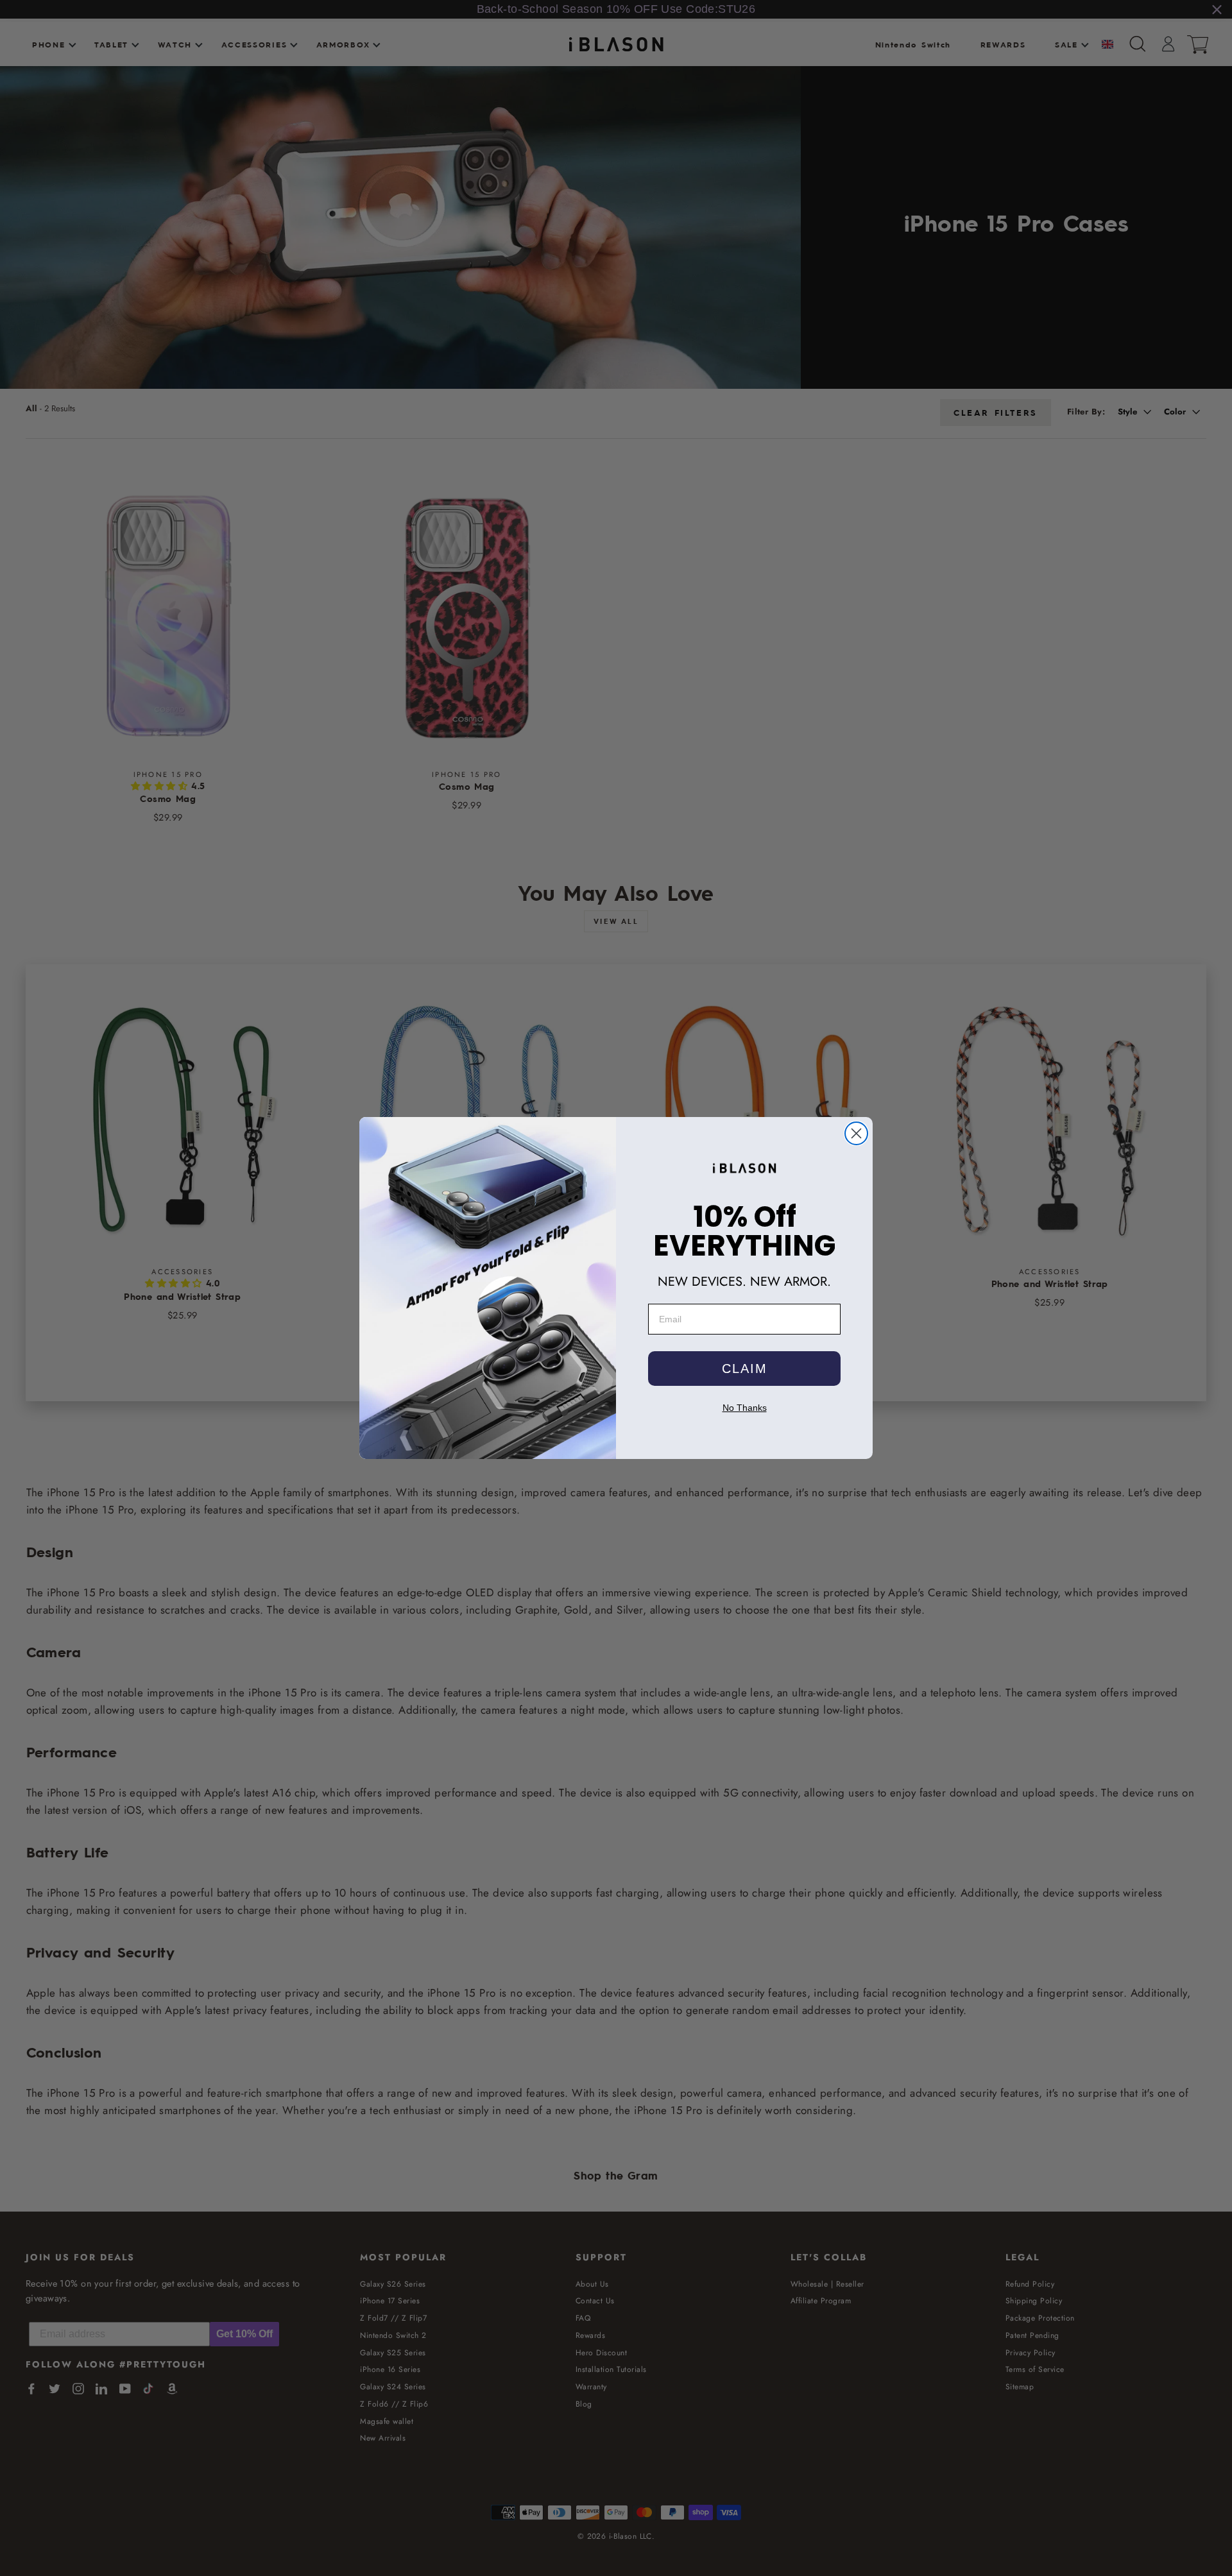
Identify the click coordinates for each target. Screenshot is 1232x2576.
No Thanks (745, 1408)
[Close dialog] (856, 1133)
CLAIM (745, 1369)
